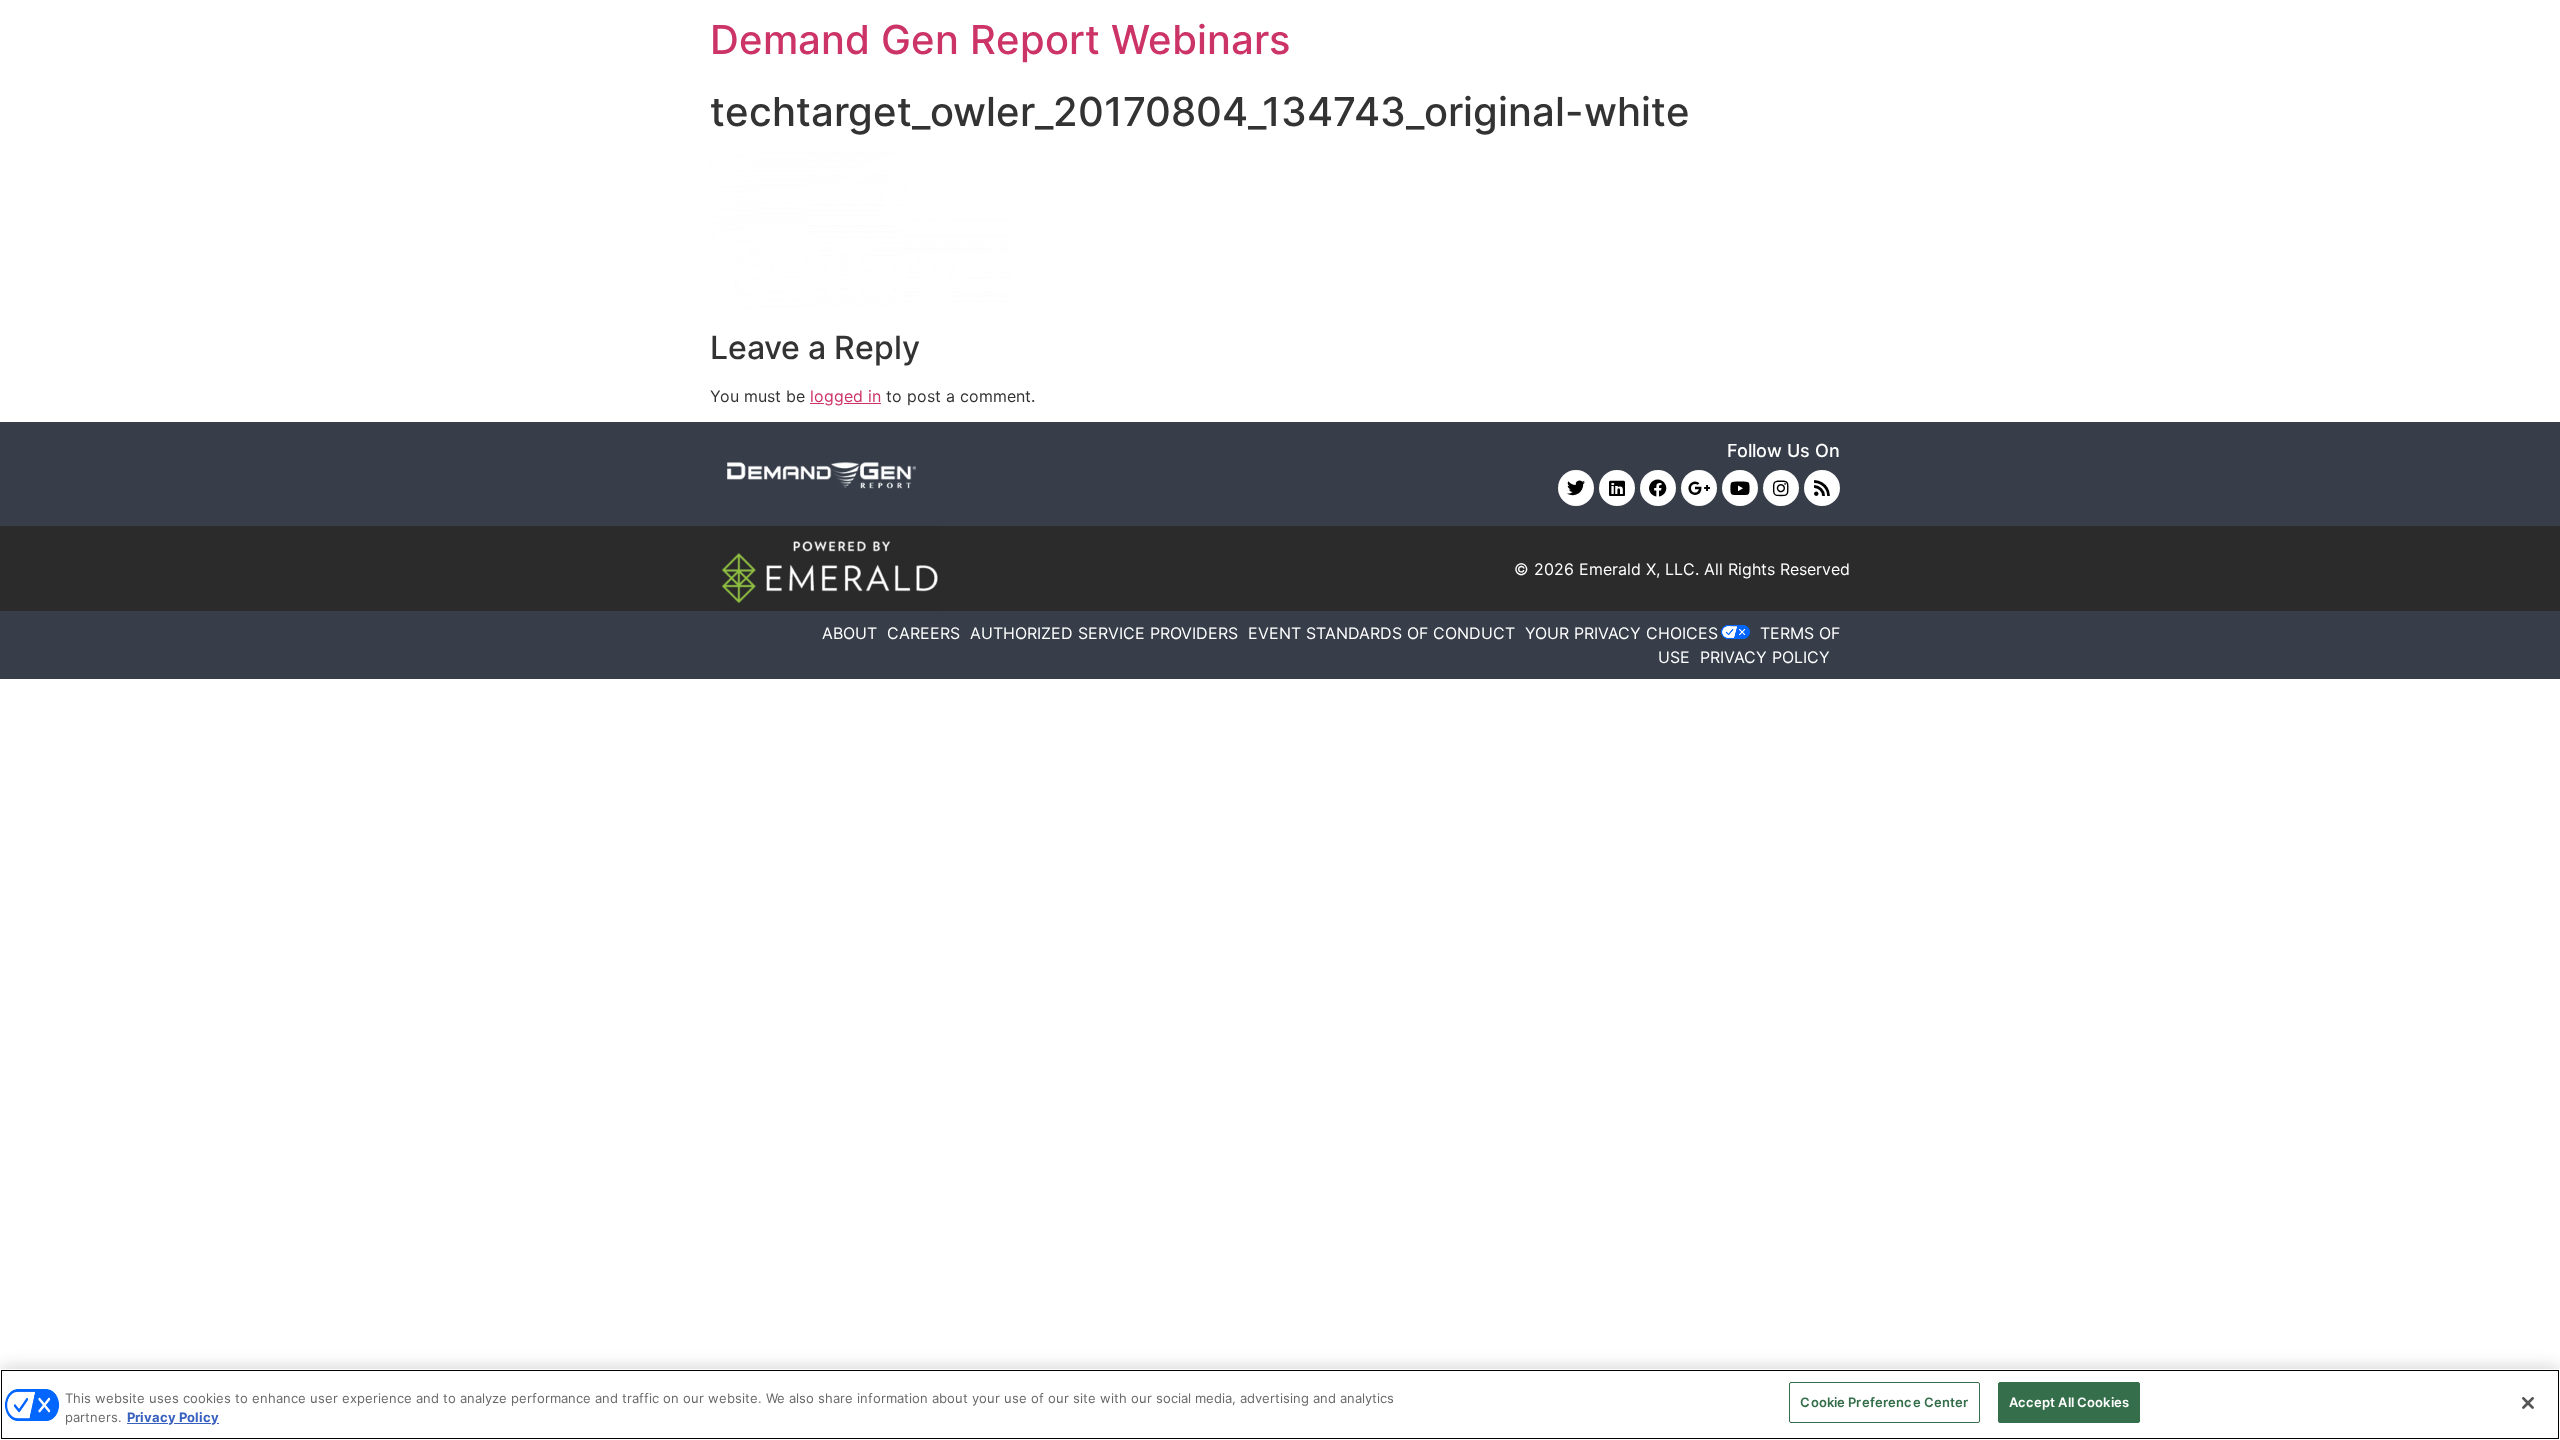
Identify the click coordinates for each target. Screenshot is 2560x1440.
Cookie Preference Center (1884, 1402)
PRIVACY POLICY (1765, 657)
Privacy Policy (173, 1418)
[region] (1280, 1404)
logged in (845, 396)
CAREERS (923, 633)
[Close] (2528, 1403)
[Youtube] (1740, 488)
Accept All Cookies (2069, 1402)
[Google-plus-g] (1699, 488)
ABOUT (849, 633)
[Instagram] (1781, 488)
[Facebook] (1658, 488)
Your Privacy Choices (1621, 633)
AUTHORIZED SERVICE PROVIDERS (1104, 633)
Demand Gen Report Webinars (1000, 39)
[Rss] (1822, 488)
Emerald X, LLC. (1639, 569)
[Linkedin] (1617, 488)
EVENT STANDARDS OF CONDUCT (1381, 633)
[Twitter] (1576, 488)
